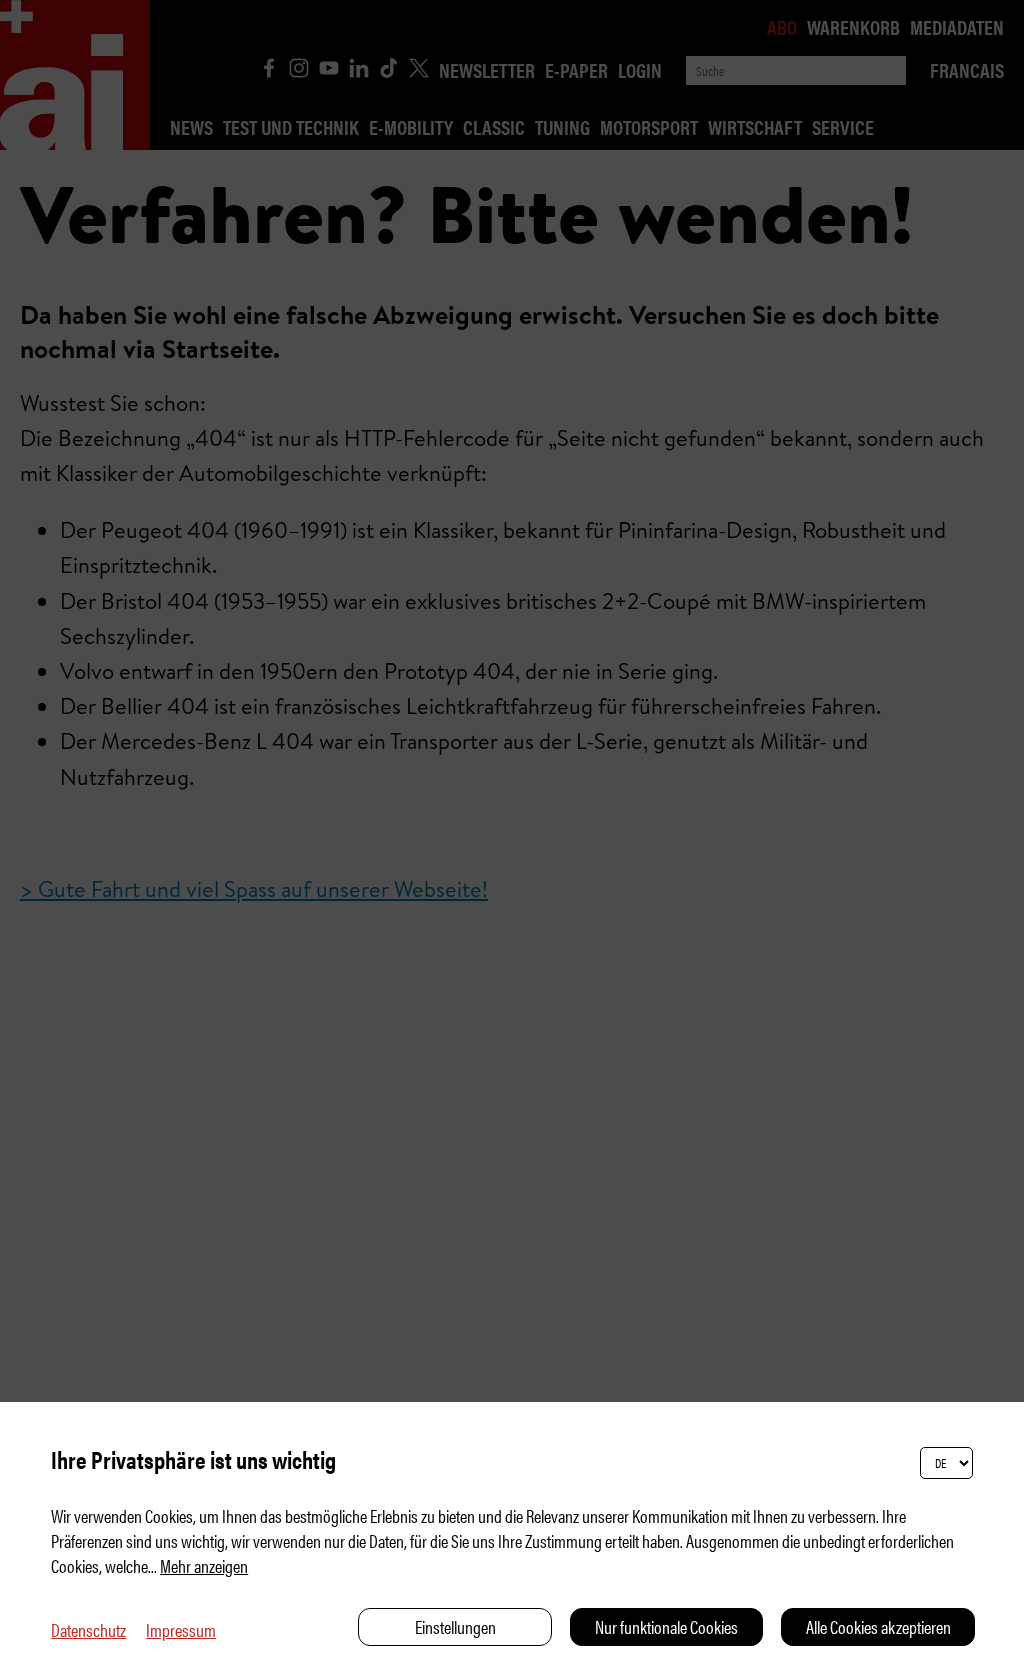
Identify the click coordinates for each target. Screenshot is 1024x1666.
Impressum (181, 1629)
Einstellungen (455, 1626)
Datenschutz (88, 1629)
